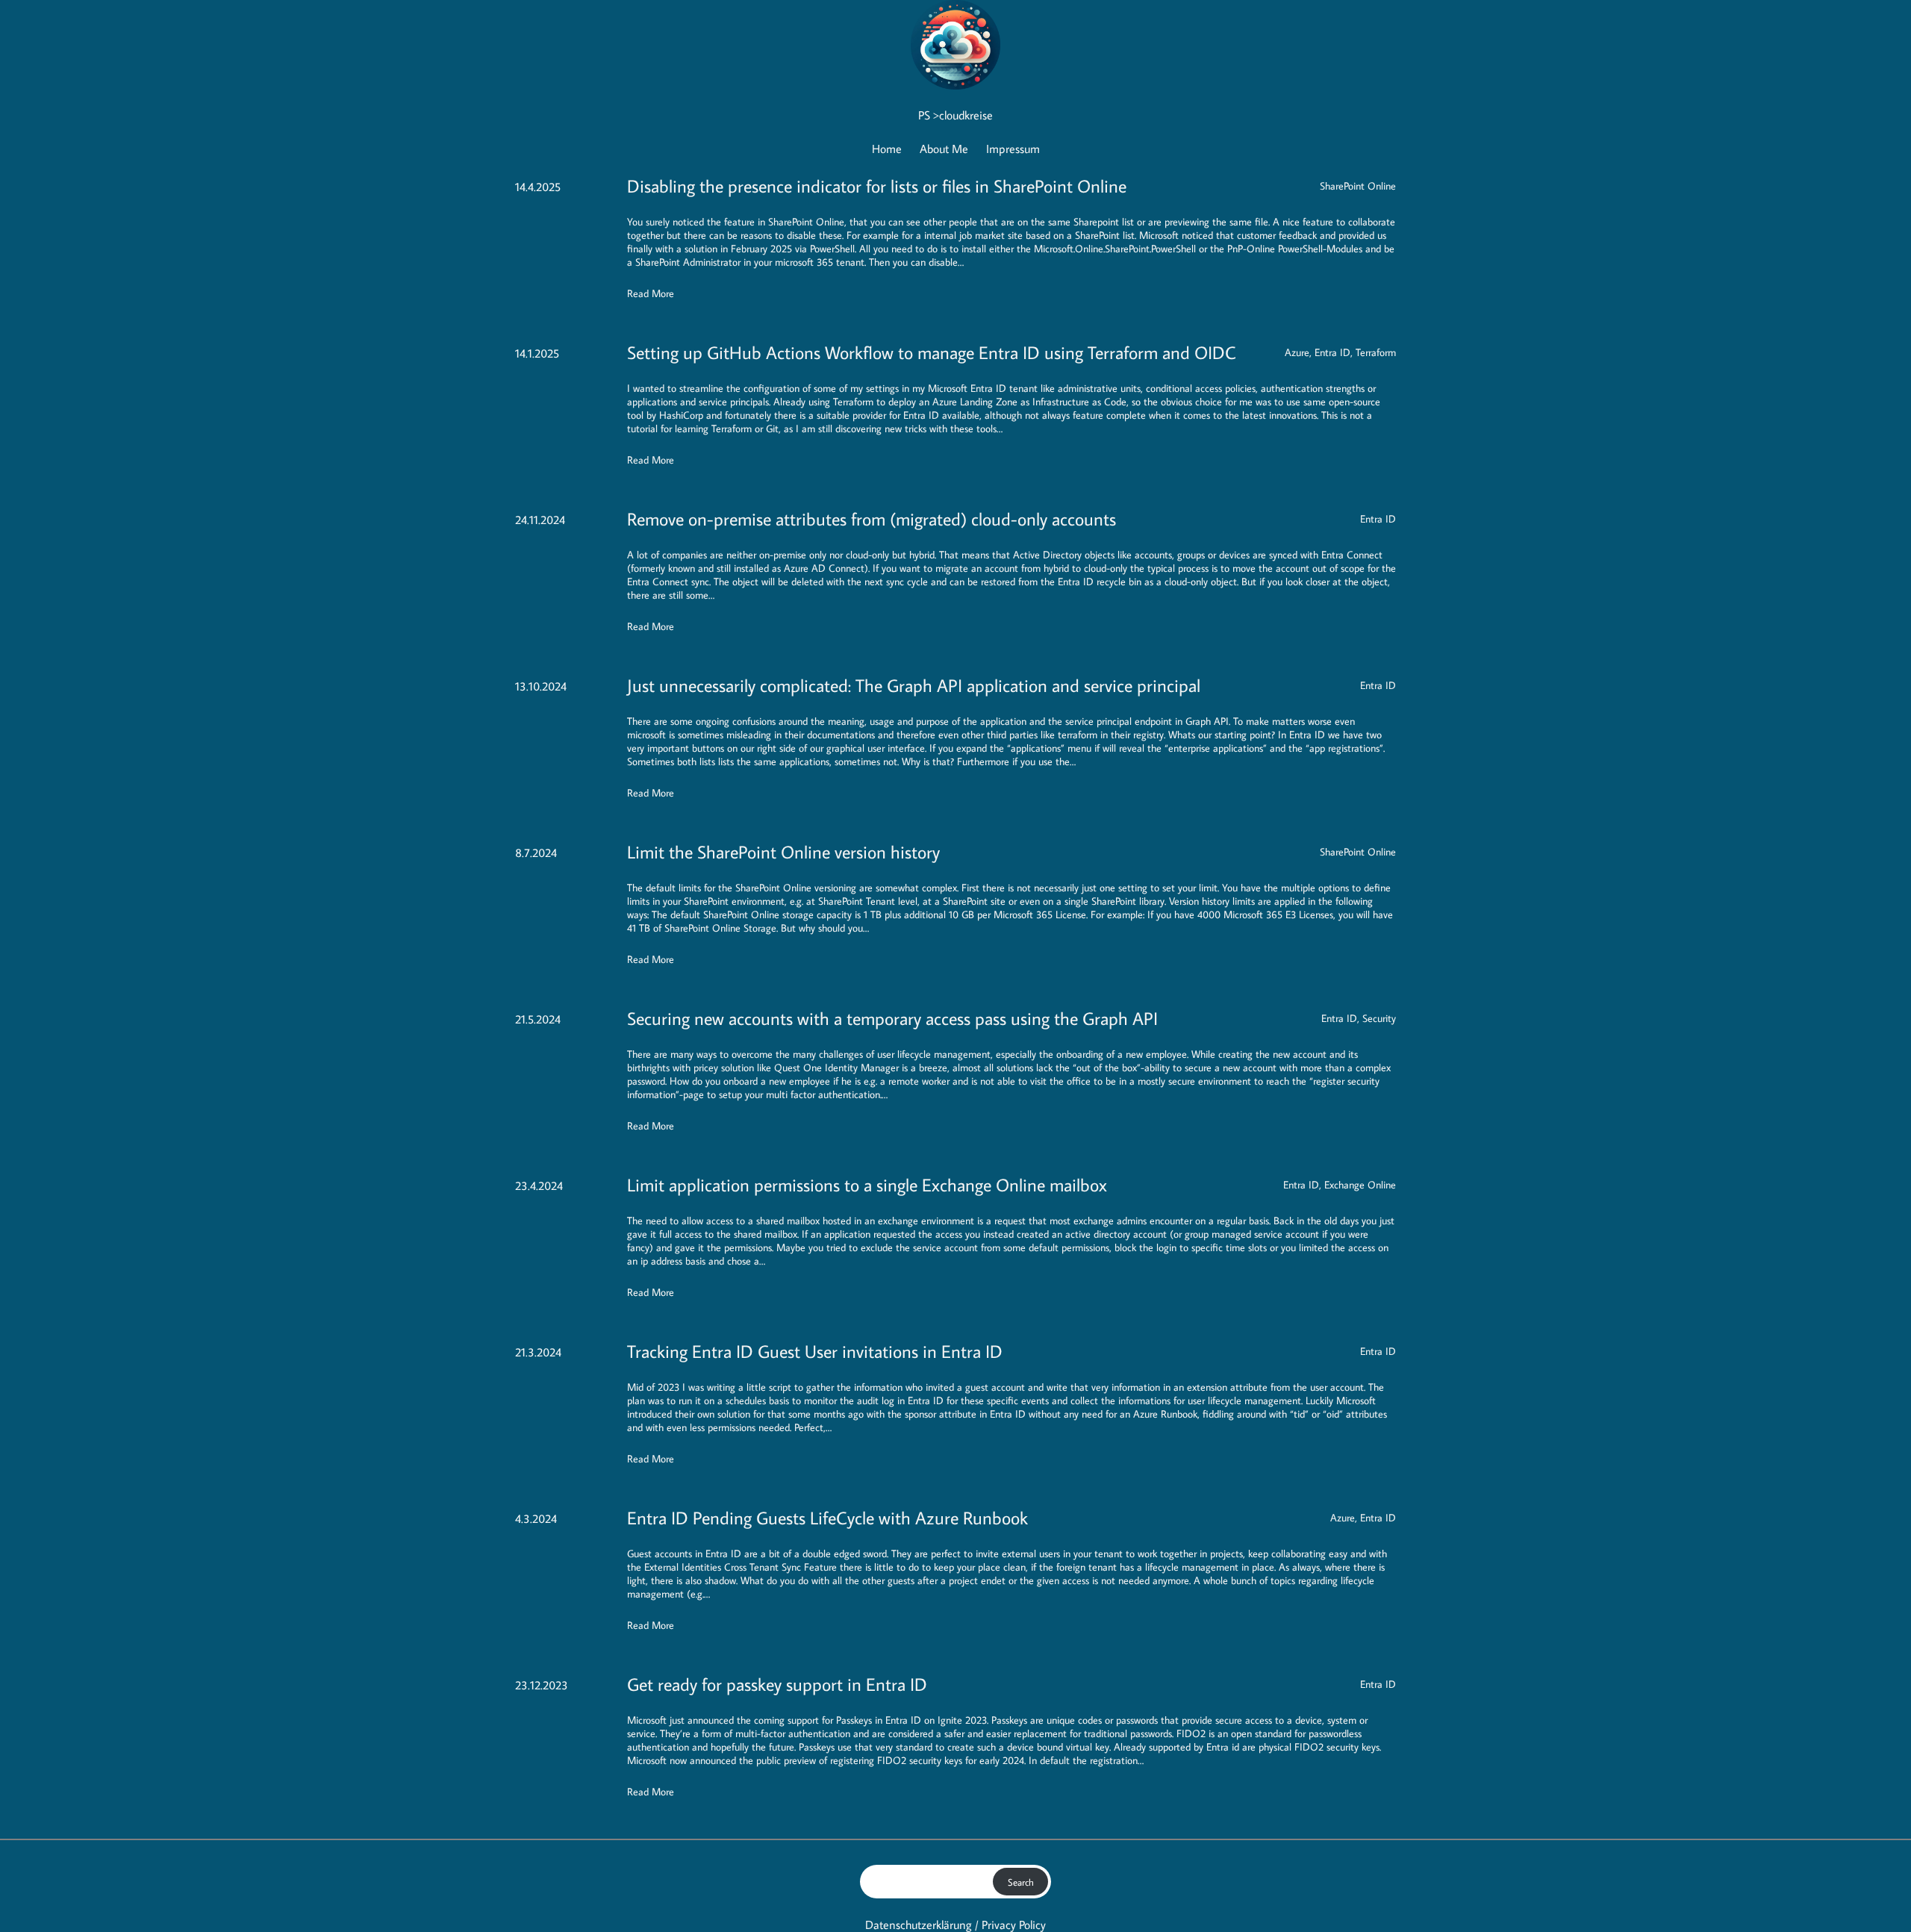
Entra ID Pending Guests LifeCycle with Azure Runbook (827, 1517)
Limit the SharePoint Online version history (783, 851)
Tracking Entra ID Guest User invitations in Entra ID (815, 1351)
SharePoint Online (1358, 186)
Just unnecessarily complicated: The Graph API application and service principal (914, 685)
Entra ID (1332, 352)
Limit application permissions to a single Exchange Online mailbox (867, 1184)
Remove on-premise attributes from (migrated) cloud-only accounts (872, 518)
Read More (651, 293)
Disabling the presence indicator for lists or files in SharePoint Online (877, 186)
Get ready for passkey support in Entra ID (777, 1684)
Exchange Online (1360, 1185)
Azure (1297, 352)
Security (1379, 1018)
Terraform (1376, 352)
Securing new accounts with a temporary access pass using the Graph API (892, 1018)
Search (1021, 1882)
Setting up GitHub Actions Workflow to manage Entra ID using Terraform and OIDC (932, 352)
